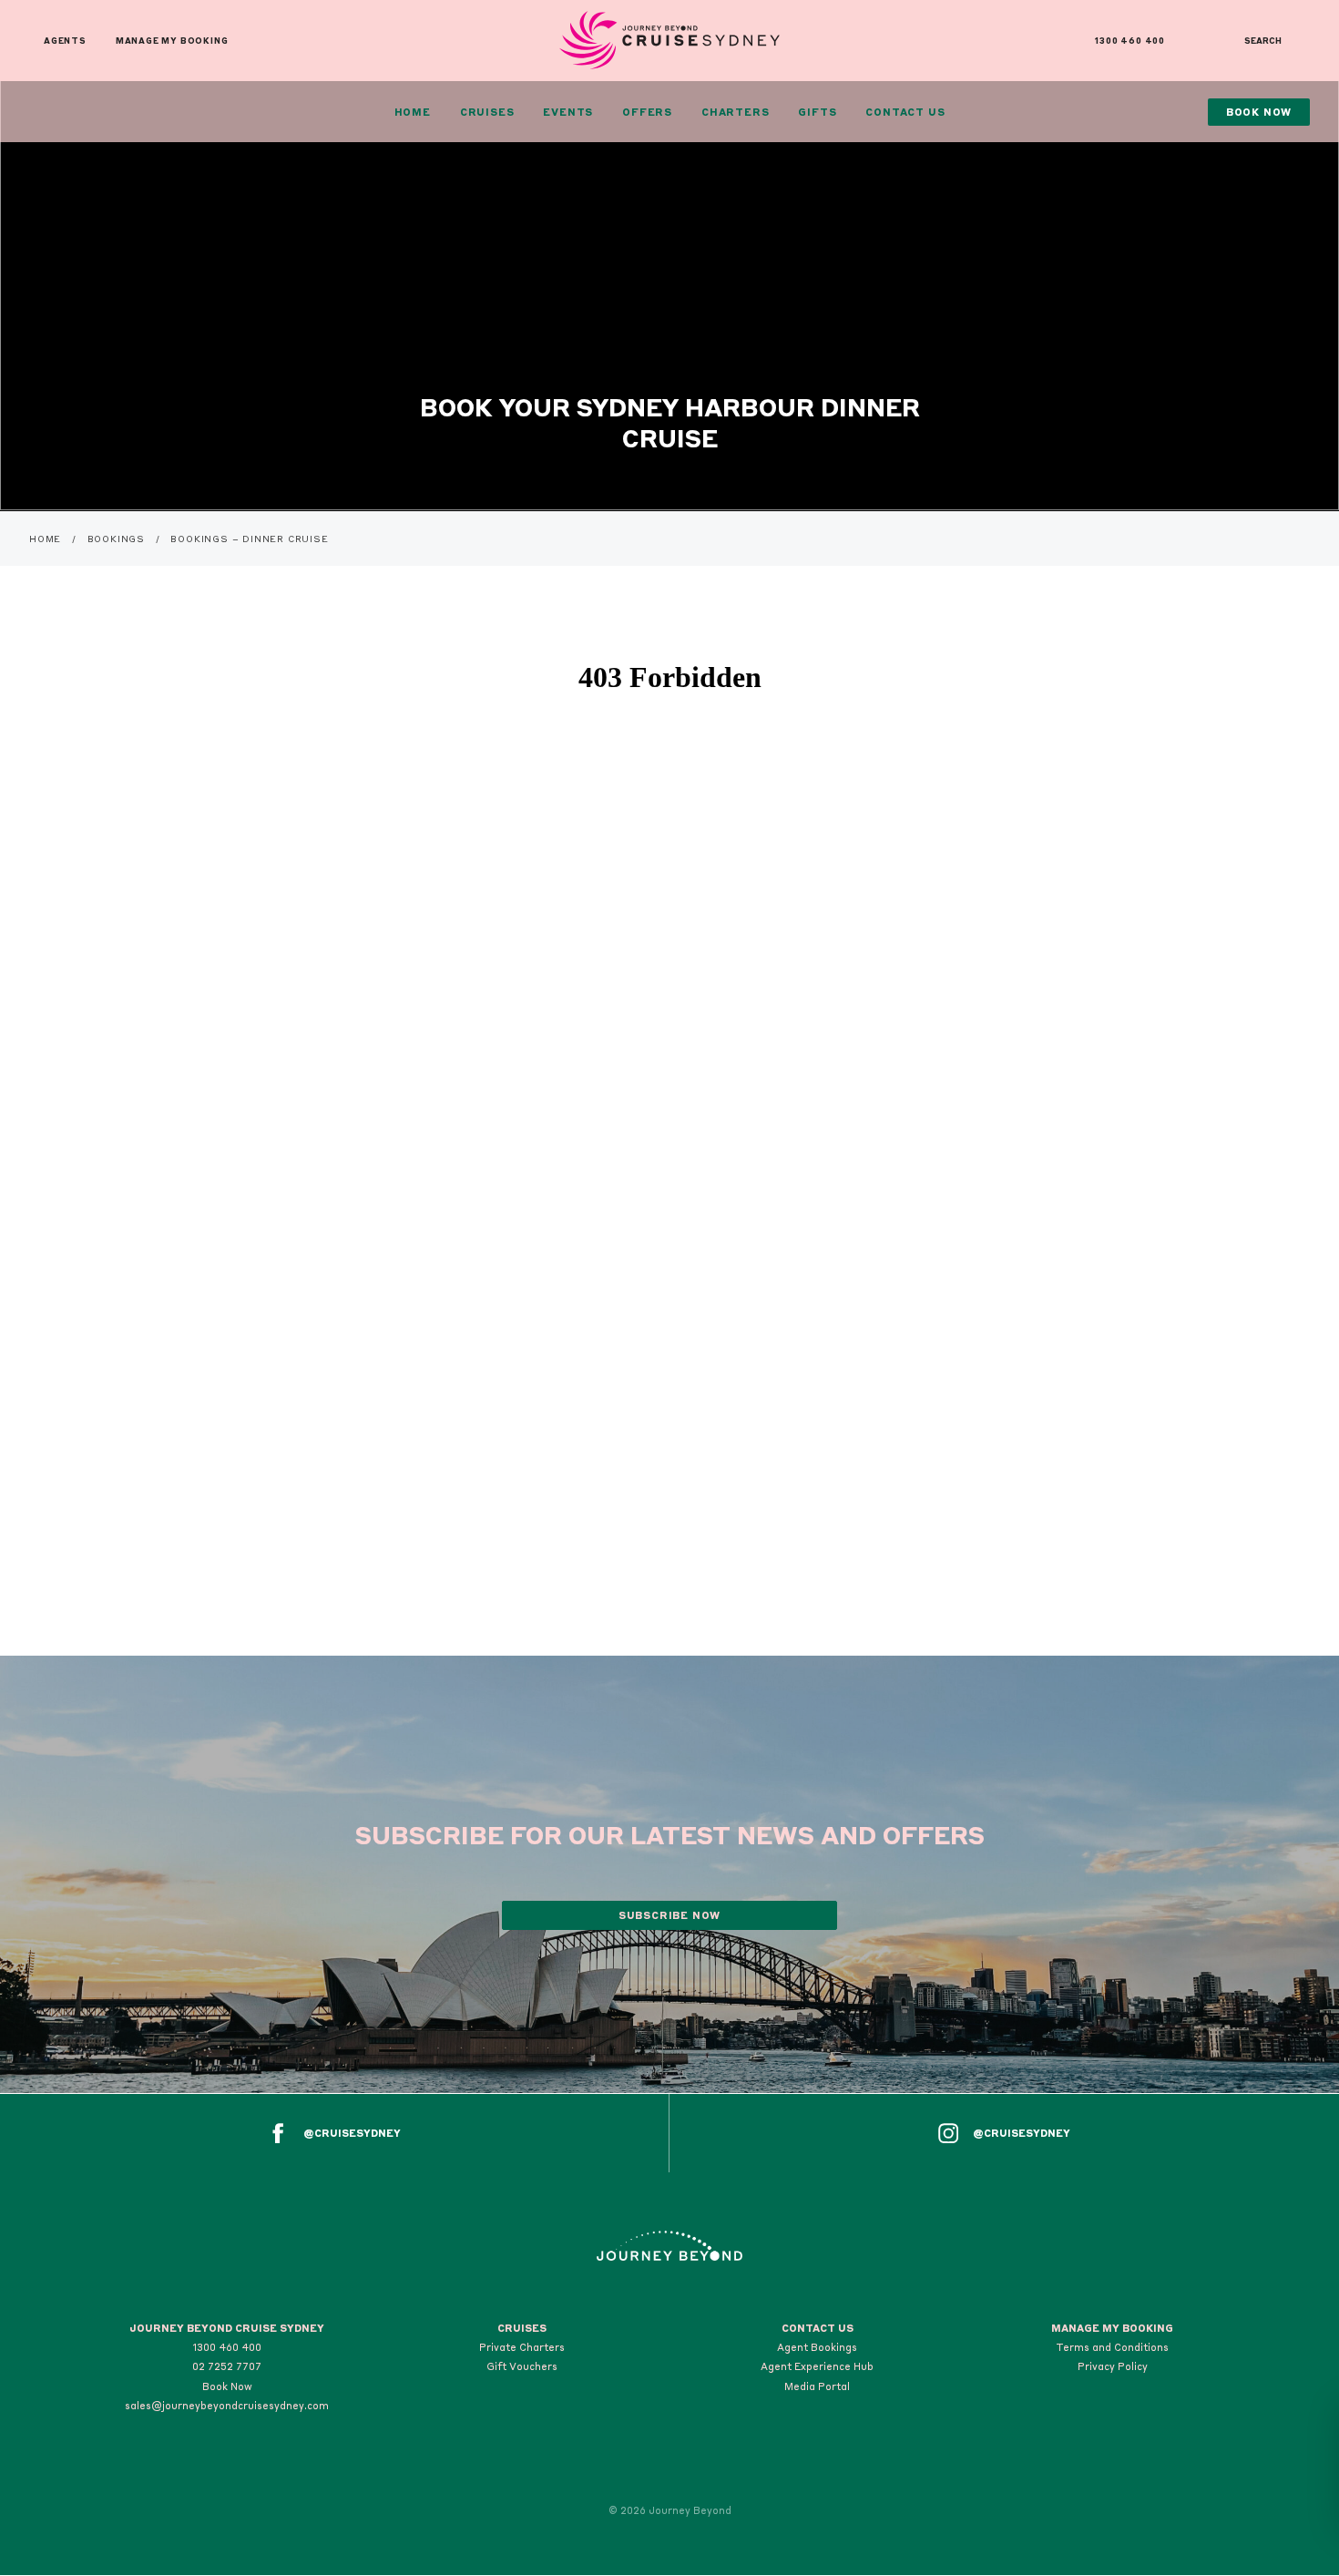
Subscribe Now (669, 1915)
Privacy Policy (1113, 2366)
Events (568, 112)
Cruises (487, 112)
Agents (65, 41)
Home (413, 112)
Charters (735, 112)
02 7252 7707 (227, 2366)
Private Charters (522, 2347)
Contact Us (905, 112)
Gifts (817, 112)
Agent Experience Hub (817, 2366)
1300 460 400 (1130, 41)
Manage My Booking (172, 41)
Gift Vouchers (522, 2366)
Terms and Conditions (1112, 2347)
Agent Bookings (817, 2347)
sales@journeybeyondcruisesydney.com (227, 2406)
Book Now (227, 2386)
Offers (647, 112)
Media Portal (817, 2386)
